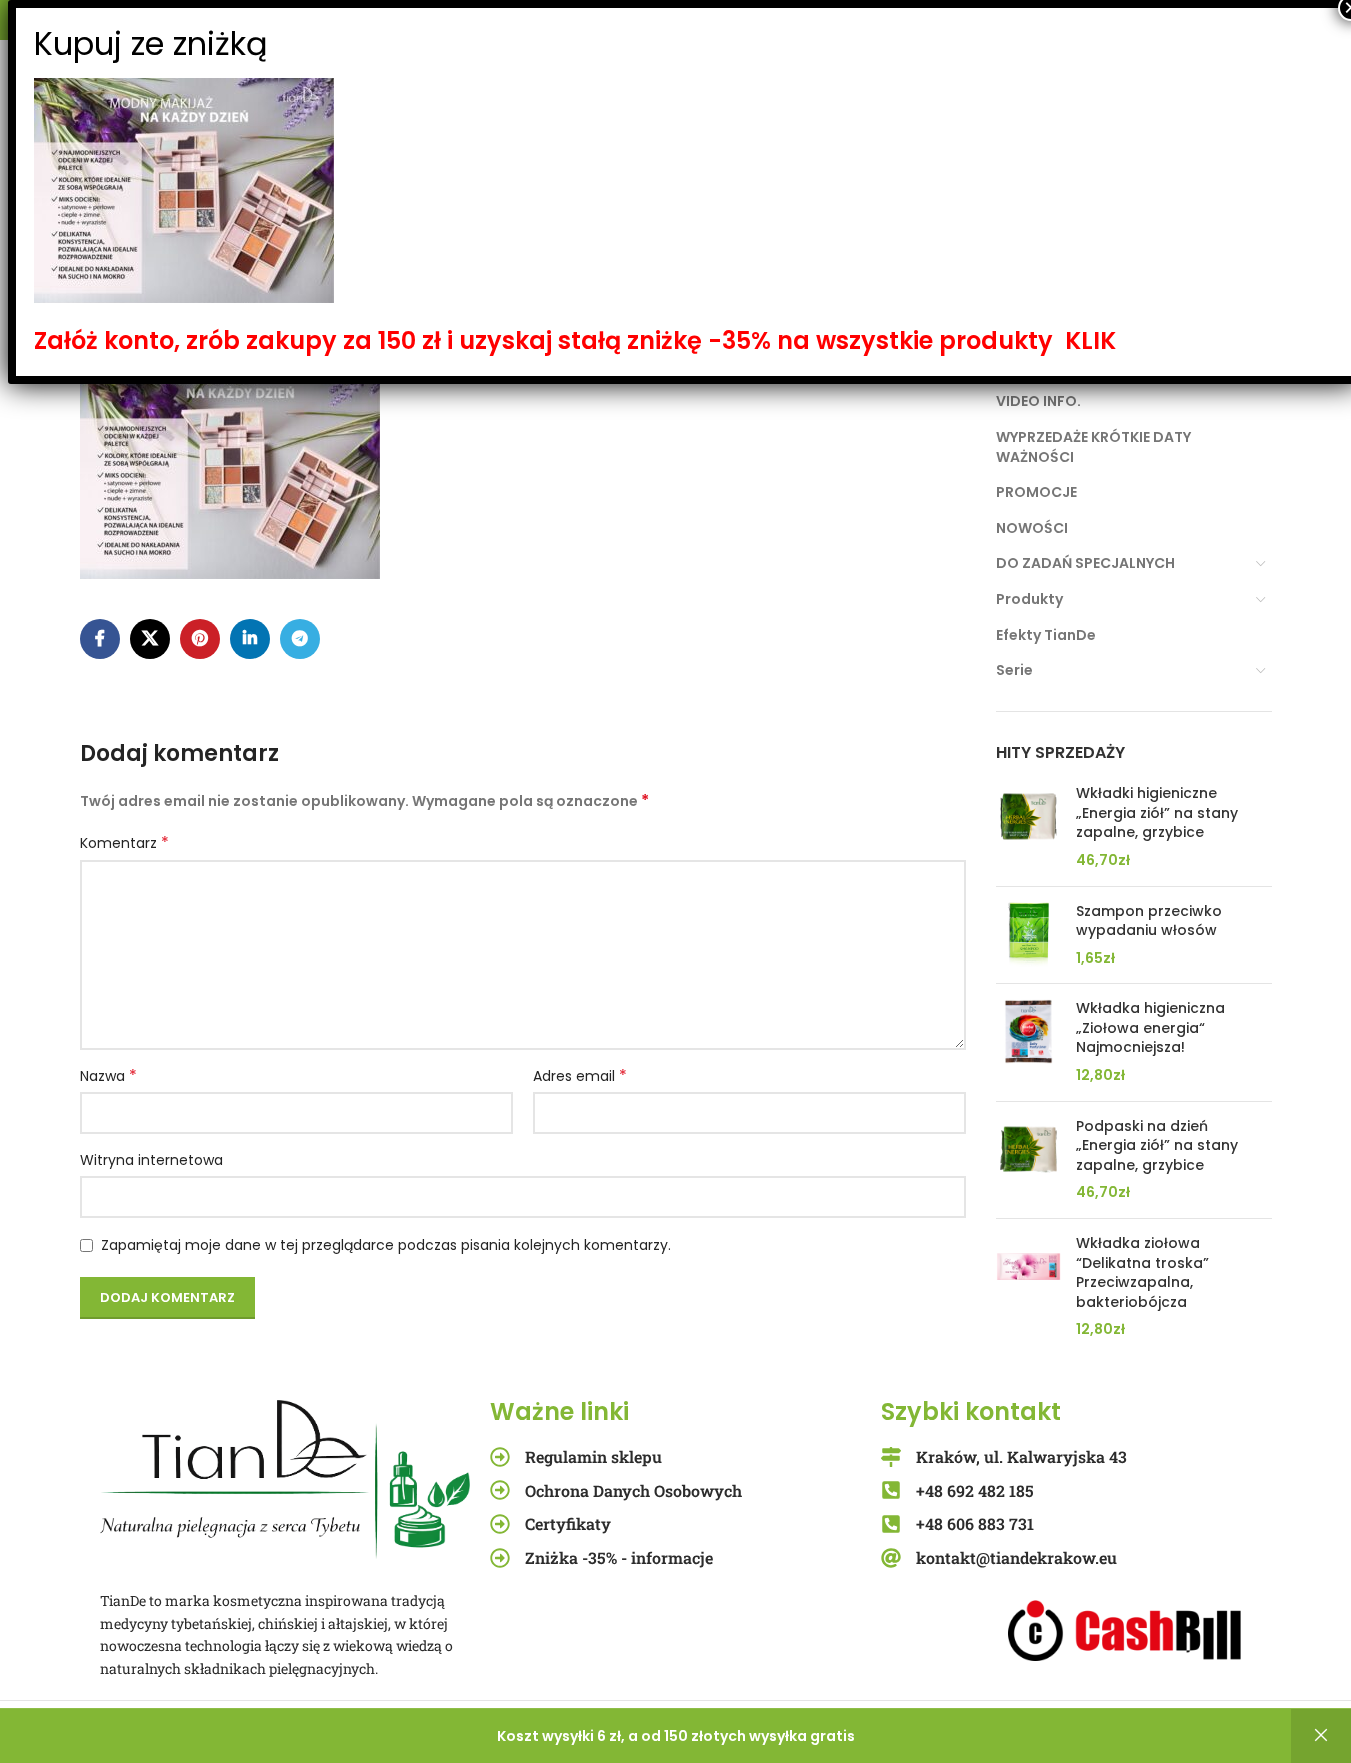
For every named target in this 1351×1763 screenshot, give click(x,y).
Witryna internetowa (151, 1160)
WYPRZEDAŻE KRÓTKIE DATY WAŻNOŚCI (1093, 447)
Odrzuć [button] (1321, 1736)
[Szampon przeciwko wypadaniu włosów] (1028, 935)
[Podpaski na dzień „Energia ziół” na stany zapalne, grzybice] (1028, 1160)
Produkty (1029, 599)
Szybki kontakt (971, 1411)
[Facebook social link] (100, 639)
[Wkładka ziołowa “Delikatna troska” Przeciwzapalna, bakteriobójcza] (1028, 1287)
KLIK (1090, 340)
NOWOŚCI (1032, 528)
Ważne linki (559, 1411)
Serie (1014, 670)
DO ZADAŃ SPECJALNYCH (1085, 563)
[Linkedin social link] (250, 639)
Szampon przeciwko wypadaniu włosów (1149, 921)
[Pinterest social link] (200, 639)
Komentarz (124, 843)
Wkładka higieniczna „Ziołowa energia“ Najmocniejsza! (1150, 1028)
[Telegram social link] (300, 639)
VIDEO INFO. (1038, 401)
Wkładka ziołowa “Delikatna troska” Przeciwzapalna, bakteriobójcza (1142, 1273)
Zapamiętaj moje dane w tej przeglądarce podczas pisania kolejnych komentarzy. (386, 1245)
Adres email (580, 1076)
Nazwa (108, 1076)
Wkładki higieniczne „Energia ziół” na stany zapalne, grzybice (1157, 813)
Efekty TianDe (1046, 635)
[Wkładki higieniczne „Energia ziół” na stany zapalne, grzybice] (1028, 827)
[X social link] (150, 639)
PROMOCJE (1036, 492)
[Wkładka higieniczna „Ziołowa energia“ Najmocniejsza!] (1028, 1042)
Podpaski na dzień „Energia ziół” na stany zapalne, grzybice (1157, 1146)
